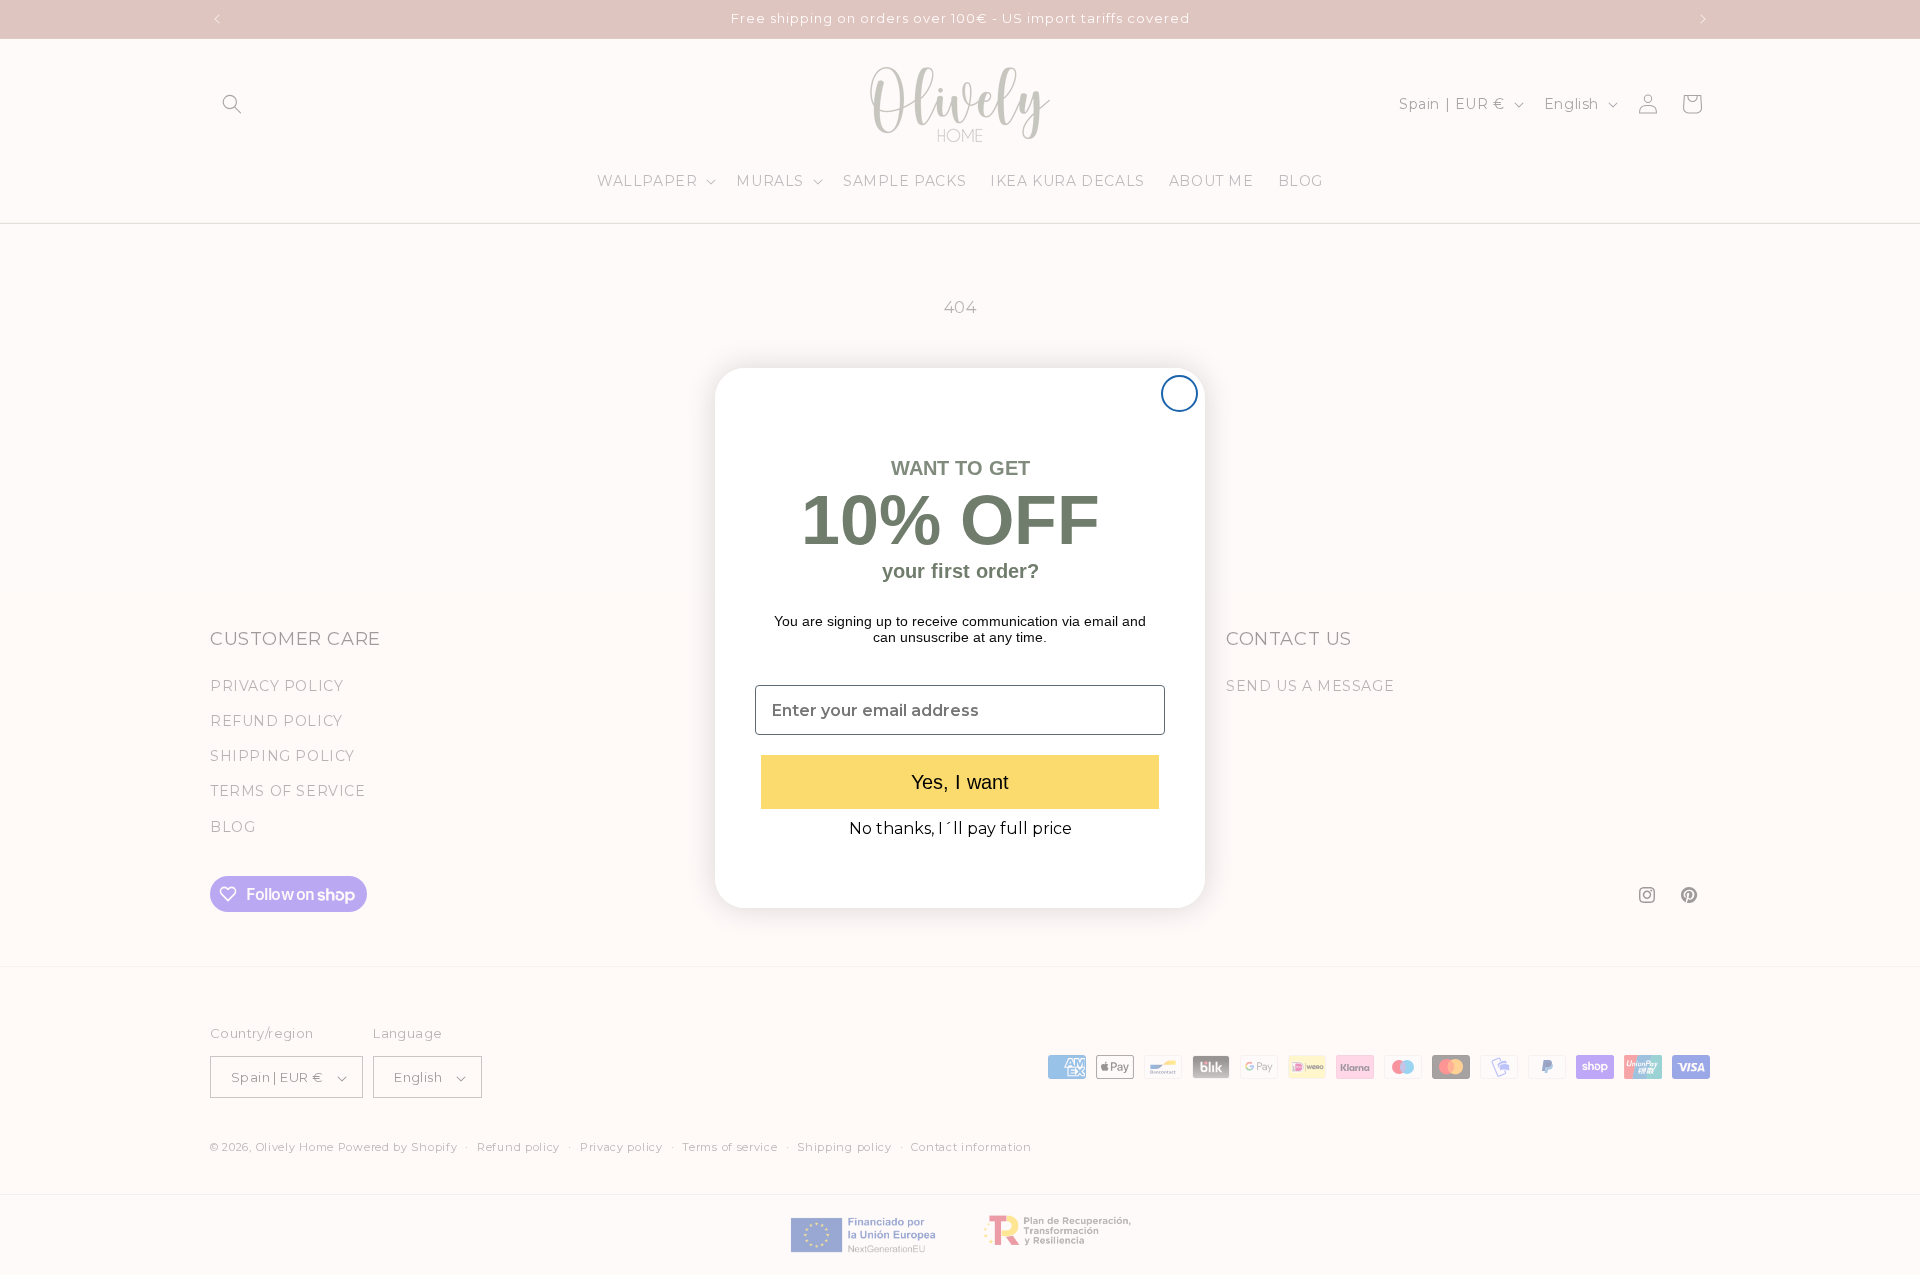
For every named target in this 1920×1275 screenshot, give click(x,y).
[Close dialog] (1179, 393)
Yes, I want (960, 782)
